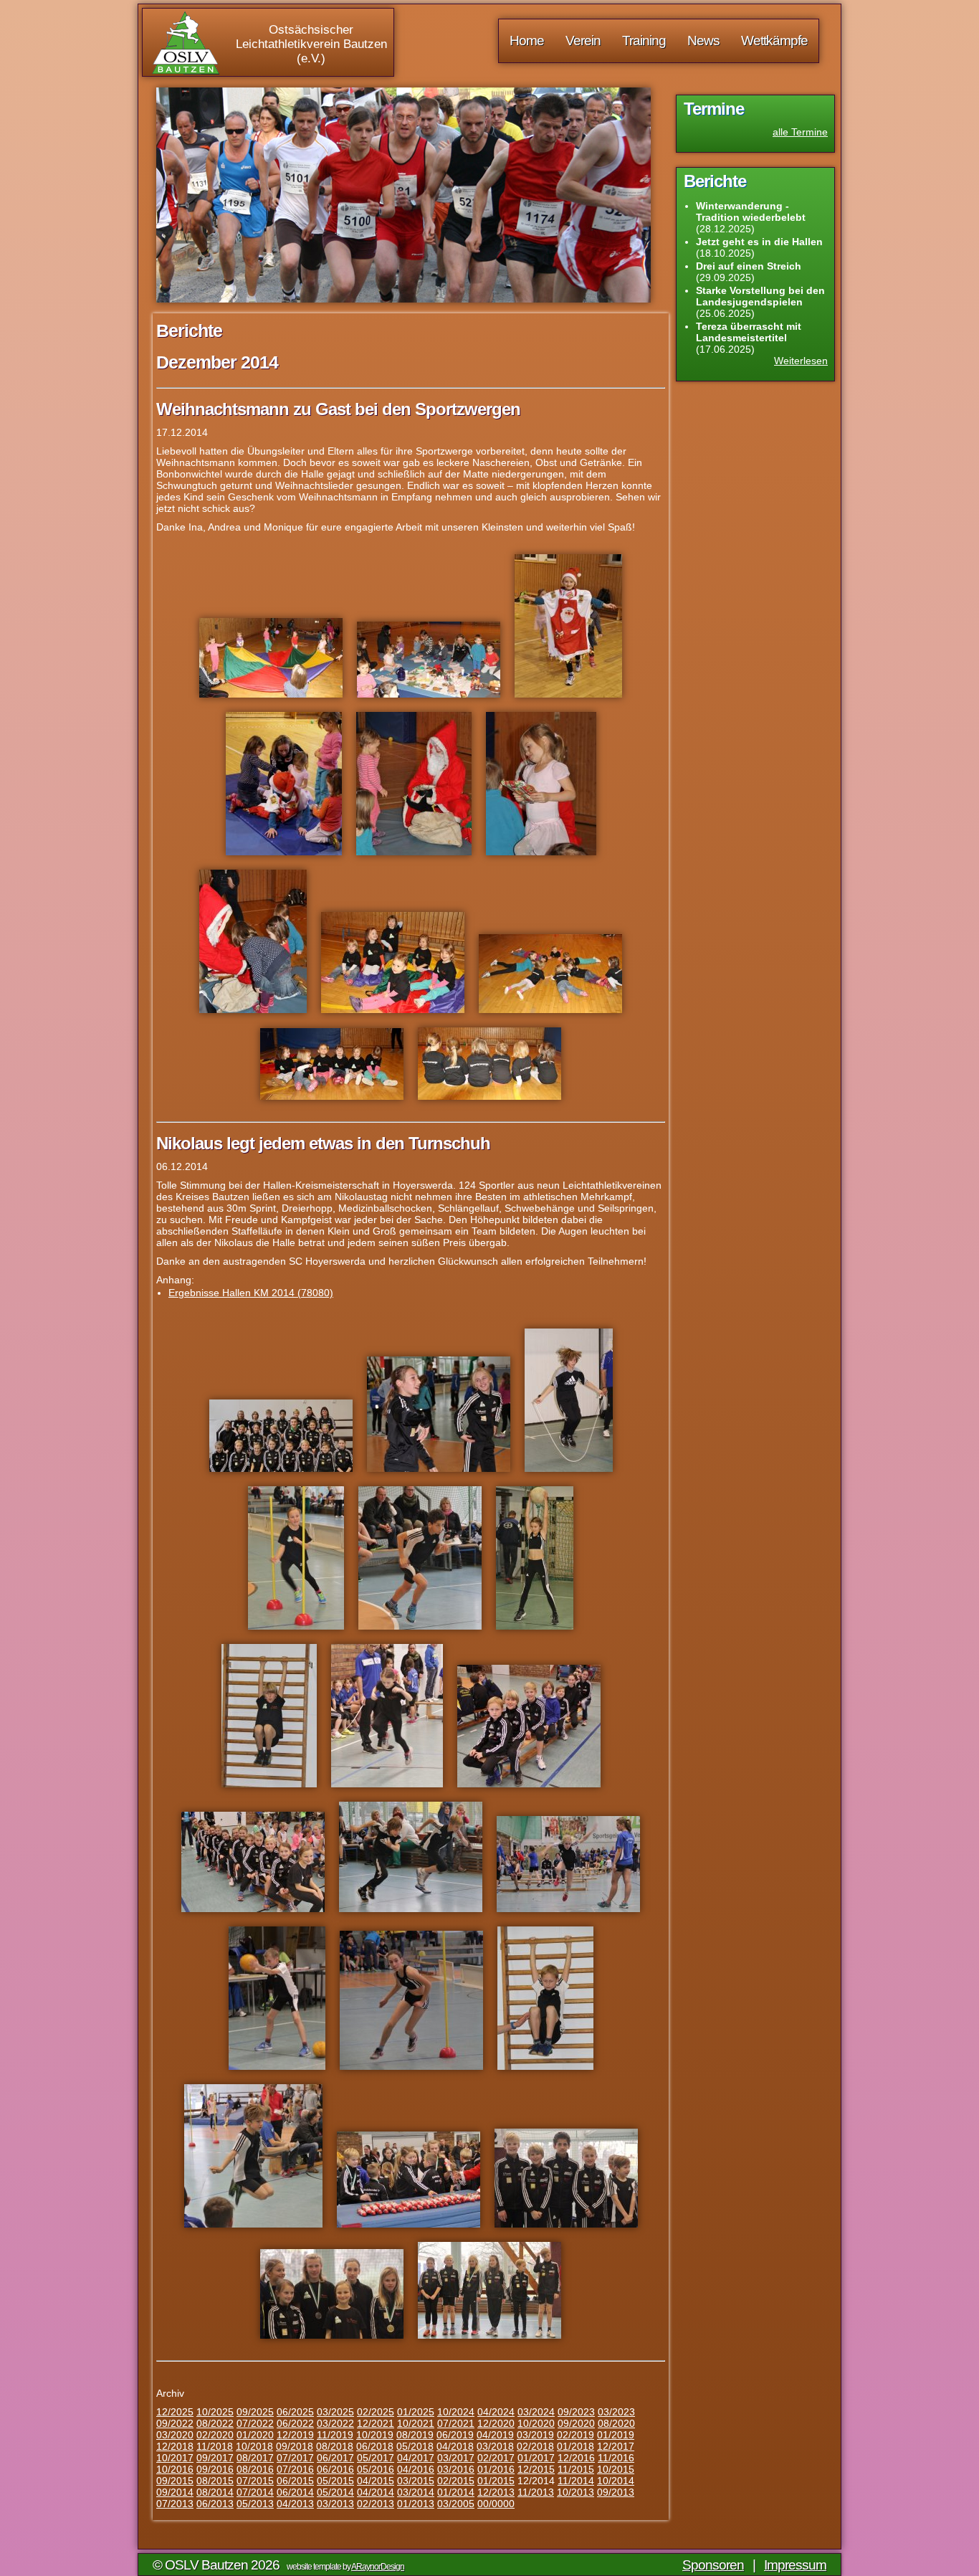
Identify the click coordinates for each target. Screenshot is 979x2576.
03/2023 (616, 2412)
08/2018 (335, 2446)
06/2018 (375, 2446)
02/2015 (456, 2481)
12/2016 (576, 2458)
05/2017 (376, 2458)
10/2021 (416, 2423)
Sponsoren (713, 2565)
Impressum (795, 2565)
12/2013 (496, 2492)
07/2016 (295, 2469)
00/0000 (496, 2504)
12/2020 (496, 2423)
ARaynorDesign (378, 2567)
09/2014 (175, 2492)
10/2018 (254, 2446)
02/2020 (215, 2435)
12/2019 (295, 2435)
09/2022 (175, 2423)
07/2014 (255, 2492)
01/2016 (496, 2469)
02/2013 (376, 2504)
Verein (583, 41)
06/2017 (335, 2458)
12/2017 (616, 2446)
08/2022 (215, 2423)
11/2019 (335, 2435)
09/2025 (255, 2412)
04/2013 (295, 2504)
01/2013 (416, 2504)
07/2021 (456, 2423)
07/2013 (175, 2504)
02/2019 (576, 2435)
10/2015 (616, 2469)
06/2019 (455, 2435)
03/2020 (175, 2435)
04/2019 (495, 2435)
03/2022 (335, 2423)
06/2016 (335, 2469)
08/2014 (215, 2492)
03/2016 (456, 2469)
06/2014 (295, 2492)
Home (527, 41)
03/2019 (535, 2435)
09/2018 (295, 2446)
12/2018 (175, 2446)
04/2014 (376, 2492)
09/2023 (576, 2412)
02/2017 (496, 2458)
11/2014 (576, 2481)
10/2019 (375, 2435)
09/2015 (175, 2481)
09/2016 (215, 2469)
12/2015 (536, 2469)
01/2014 (456, 2492)
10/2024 (456, 2412)
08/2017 (255, 2458)
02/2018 (535, 2446)
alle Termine (800, 132)
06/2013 (215, 2504)
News (703, 41)
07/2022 (255, 2423)
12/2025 (175, 2412)
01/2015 (496, 2481)
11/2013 (536, 2492)
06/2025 (295, 2412)
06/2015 (295, 2481)
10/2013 (576, 2492)
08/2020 (616, 2423)
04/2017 (416, 2458)
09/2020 (576, 2423)
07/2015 (255, 2481)
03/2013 (335, 2504)
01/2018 (576, 2446)
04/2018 (455, 2446)
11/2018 (215, 2446)
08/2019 (415, 2435)
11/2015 (576, 2469)
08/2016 (255, 2469)
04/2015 (376, 2481)
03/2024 (536, 2412)
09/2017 (215, 2458)
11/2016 (616, 2458)
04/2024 (496, 2412)
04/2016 (416, 2469)
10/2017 (175, 2458)
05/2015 (335, 2481)
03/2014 (416, 2492)
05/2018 (415, 2446)
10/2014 (616, 2481)
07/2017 (295, 2458)
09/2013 (616, 2492)
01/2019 (616, 2435)
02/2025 (376, 2412)
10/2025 (215, 2412)
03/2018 (495, 2446)
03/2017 (456, 2458)
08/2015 (215, 2481)
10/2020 (536, 2423)
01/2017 (536, 2458)
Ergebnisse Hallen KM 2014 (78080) (251, 1293)
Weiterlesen (801, 361)
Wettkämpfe (774, 41)
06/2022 (295, 2423)
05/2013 (255, 2504)
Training (644, 41)
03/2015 (416, 2481)
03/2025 (335, 2412)
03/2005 (456, 2504)
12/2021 (376, 2423)
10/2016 (175, 2469)
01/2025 (416, 2412)
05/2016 (376, 2469)
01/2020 (255, 2435)
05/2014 (335, 2492)
